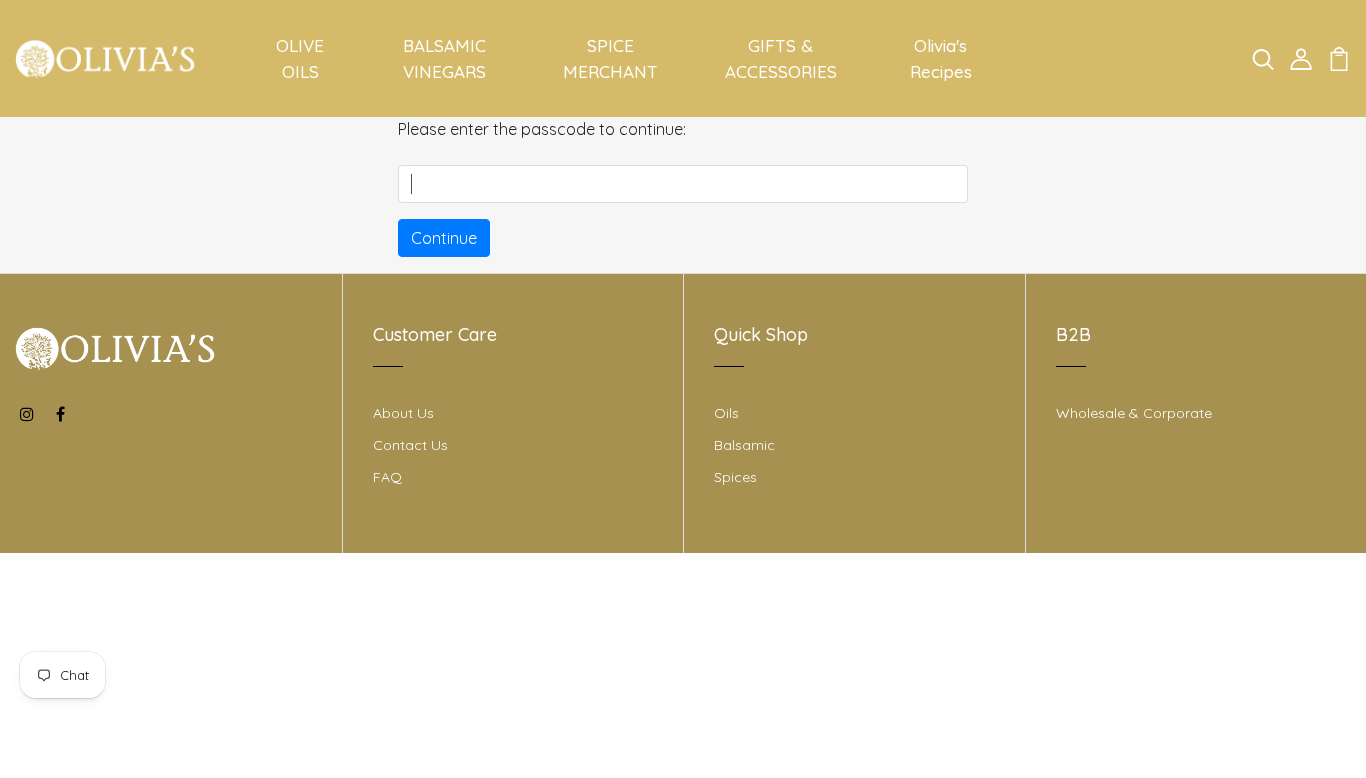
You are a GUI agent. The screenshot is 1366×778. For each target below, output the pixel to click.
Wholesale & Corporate (1134, 413)
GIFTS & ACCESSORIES (781, 58)
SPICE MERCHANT (610, 58)
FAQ (387, 477)
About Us (403, 413)
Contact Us (410, 445)
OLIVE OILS (300, 58)
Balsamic (744, 445)
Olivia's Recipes (941, 58)
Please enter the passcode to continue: (542, 129)
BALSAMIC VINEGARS (444, 58)
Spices (735, 477)
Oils (726, 413)
